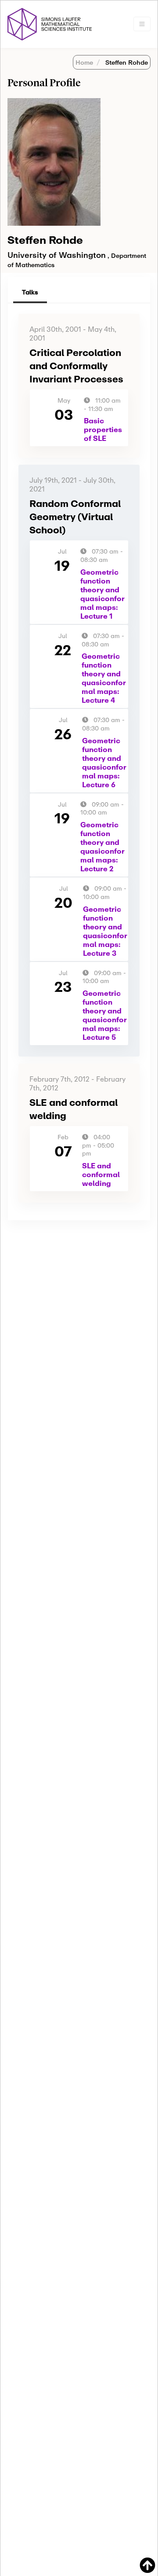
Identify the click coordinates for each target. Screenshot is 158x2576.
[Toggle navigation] (142, 24)
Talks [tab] (30, 292)
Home (84, 62)
